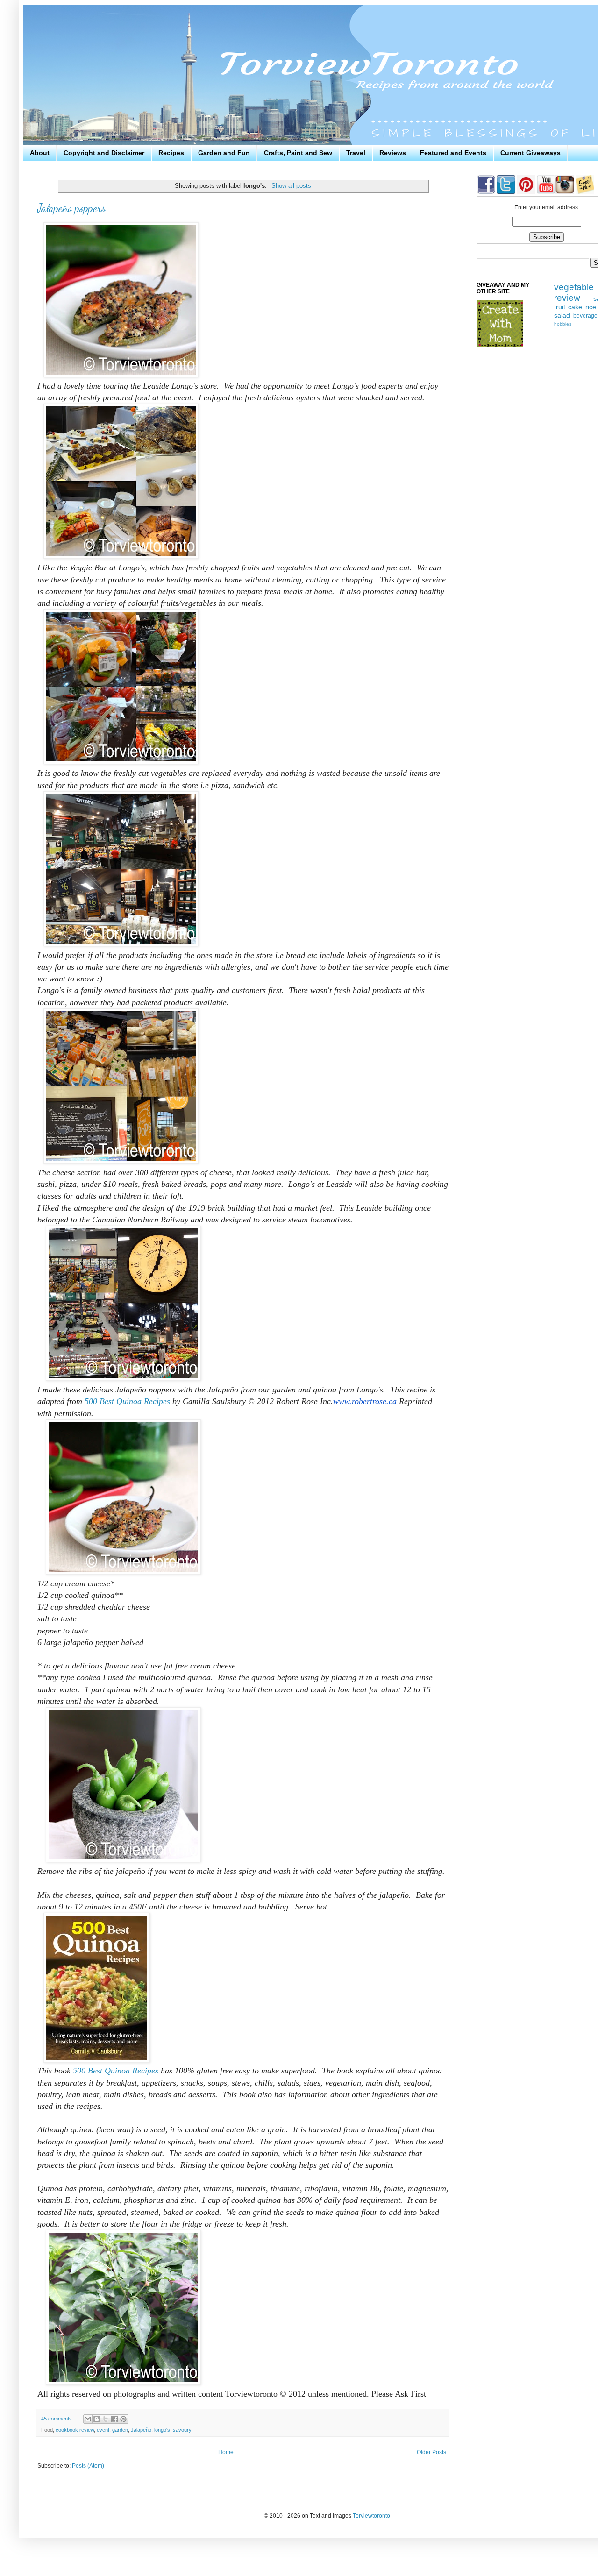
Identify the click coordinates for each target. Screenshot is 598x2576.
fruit (560, 307)
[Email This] (88, 2419)
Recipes (171, 153)
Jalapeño (141, 2430)
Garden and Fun (224, 153)
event (103, 2430)
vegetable (574, 287)
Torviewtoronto (371, 2516)
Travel (356, 153)
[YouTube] (545, 192)
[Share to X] (106, 2419)
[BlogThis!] (97, 2419)
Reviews (393, 153)
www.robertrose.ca (365, 1401)
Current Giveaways (530, 153)
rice (591, 307)
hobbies (563, 324)
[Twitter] (505, 192)
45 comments (57, 2419)
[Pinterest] (525, 192)
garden (120, 2430)
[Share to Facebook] (114, 2419)
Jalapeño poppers (71, 208)
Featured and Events (453, 153)
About (40, 153)
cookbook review (75, 2430)
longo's (162, 2430)
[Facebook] (486, 192)
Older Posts (431, 2452)
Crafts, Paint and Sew (298, 153)
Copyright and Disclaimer (104, 153)
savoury (182, 2430)
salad (562, 315)
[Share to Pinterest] (123, 2419)
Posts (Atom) (88, 2466)
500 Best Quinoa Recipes (127, 1401)
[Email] (585, 192)
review (567, 298)
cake (575, 307)
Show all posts (291, 186)
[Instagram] (565, 192)
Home (226, 2452)
